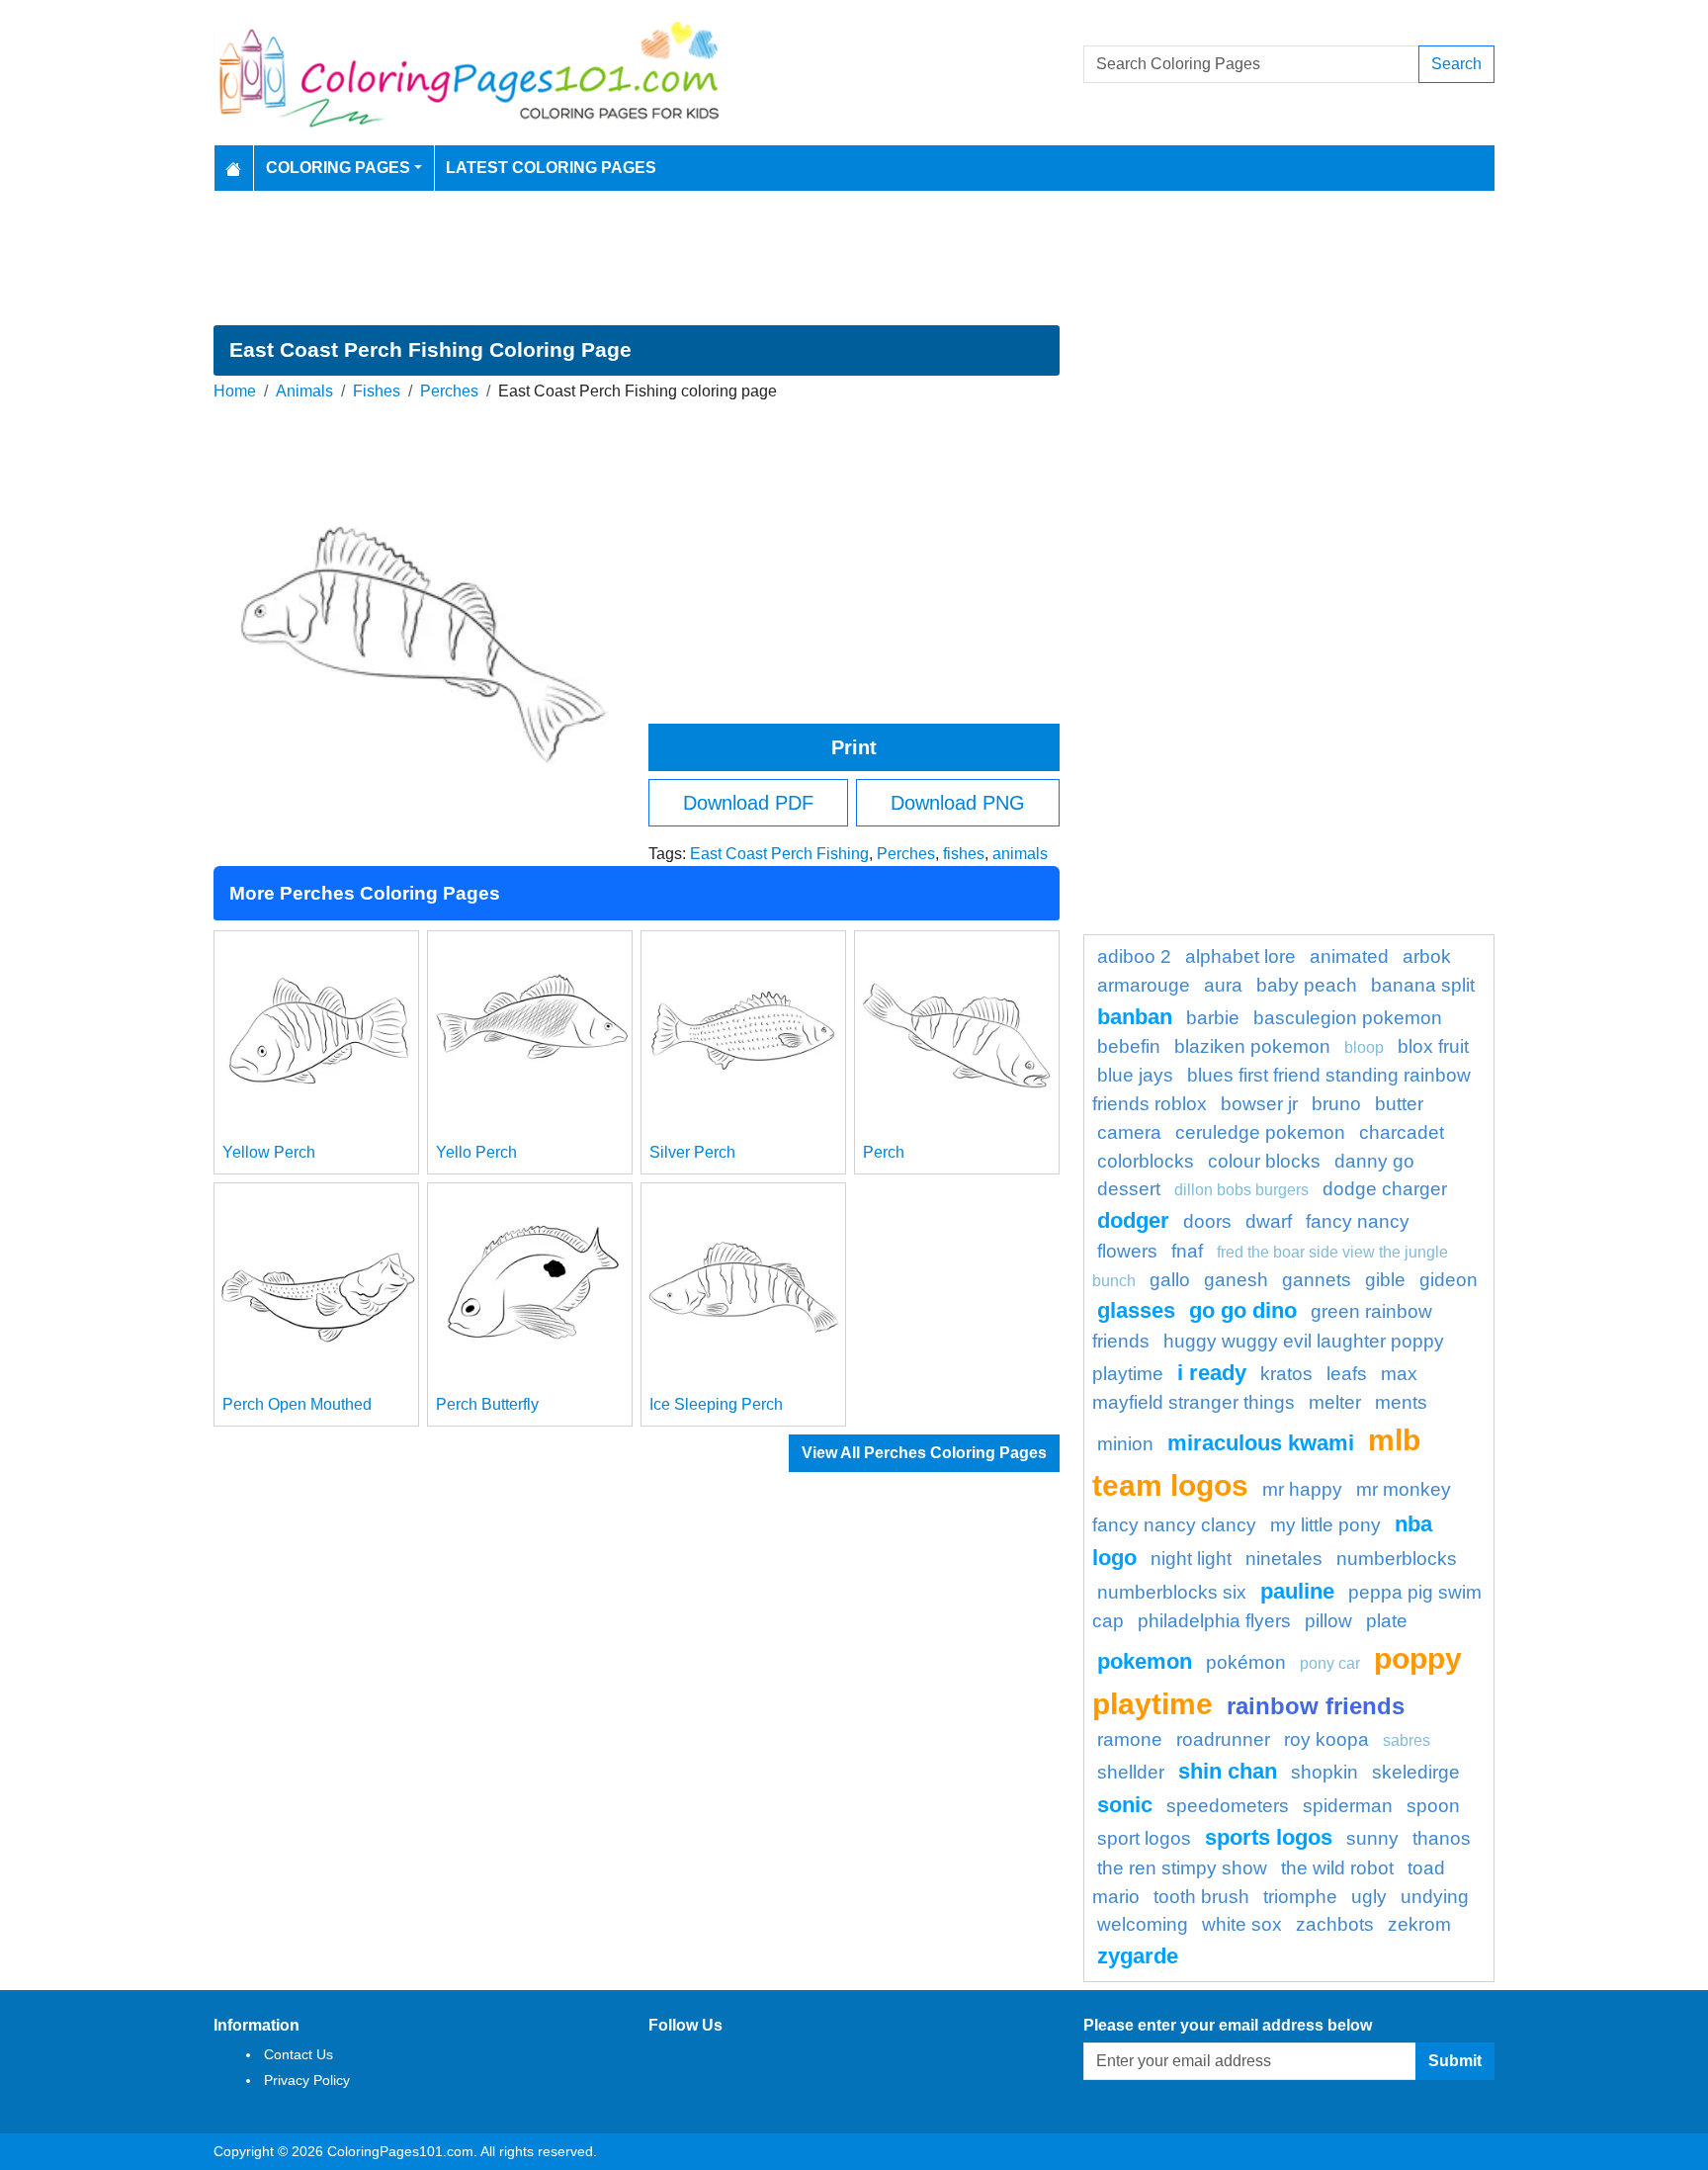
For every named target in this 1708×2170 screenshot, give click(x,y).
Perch (884, 1152)
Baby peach (1307, 985)
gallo (1170, 1280)
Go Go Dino (1243, 1310)
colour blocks (1264, 1161)
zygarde (1138, 1956)
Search (1456, 64)
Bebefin (1129, 1046)
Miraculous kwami (1261, 1443)
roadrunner (1223, 1739)
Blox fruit (1433, 1046)
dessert (1129, 1189)
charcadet (1402, 1132)
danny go (1374, 1161)
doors (1207, 1221)
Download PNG (958, 803)
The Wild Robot (1337, 1868)
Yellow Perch (269, 1152)
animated (1349, 956)
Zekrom (1419, 1924)
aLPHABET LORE (1240, 956)
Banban (1135, 1017)
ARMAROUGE (1144, 985)
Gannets (1317, 1280)
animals (1020, 854)
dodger (1133, 1220)
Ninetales (1284, 1559)
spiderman (1348, 1806)
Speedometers (1228, 1806)
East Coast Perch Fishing (779, 854)
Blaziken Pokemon (1252, 1046)
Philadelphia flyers (1214, 1621)
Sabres (1407, 1740)
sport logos (1144, 1838)
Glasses (1136, 1310)
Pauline (1297, 1591)
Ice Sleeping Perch (716, 1404)
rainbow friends (1316, 1706)
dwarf (1269, 1221)
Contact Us (299, 2054)
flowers (1127, 1251)
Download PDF (748, 803)
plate (1387, 1621)
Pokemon (1145, 1661)
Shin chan (1228, 1771)
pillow (1328, 1621)
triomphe (1300, 1897)
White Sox (1242, 1924)
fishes (964, 854)
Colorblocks (1146, 1161)
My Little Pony (1325, 1525)
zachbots (1335, 1924)
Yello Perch (476, 1152)
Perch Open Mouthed (297, 1404)
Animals (304, 391)
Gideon (1449, 1280)
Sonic (1125, 1805)
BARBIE (1213, 1018)
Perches (449, 391)
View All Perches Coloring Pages (924, 1453)
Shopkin (1324, 1772)
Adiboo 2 (1134, 956)
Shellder (1131, 1772)
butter (1399, 1104)
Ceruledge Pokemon (1260, 1132)
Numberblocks (1397, 1559)
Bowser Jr (1259, 1104)
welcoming (1143, 1924)
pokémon (1246, 1662)
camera (1129, 1132)
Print (854, 747)
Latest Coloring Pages (551, 168)
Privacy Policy (307, 2080)
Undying (1435, 1897)
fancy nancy (1358, 1221)
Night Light (1191, 1559)
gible (1385, 1280)
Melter (1335, 1402)
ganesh (1236, 1280)
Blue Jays (1135, 1075)
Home (235, 391)
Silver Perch (692, 1152)
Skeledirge (1416, 1772)
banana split (1423, 985)
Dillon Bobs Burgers (1241, 1190)
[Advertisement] (854, 258)
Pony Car (1330, 1663)
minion (1125, 1444)
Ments (1401, 1402)
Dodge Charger (1385, 1189)
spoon (1433, 1806)
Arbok (1427, 956)
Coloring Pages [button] (338, 168)
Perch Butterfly (487, 1404)
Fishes (377, 391)
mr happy (1302, 1489)
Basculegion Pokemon (1348, 1018)
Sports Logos (1269, 1837)
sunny (1372, 1838)
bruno (1336, 1104)
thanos (1442, 1838)
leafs (1347, 1374)
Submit (1455, 2061)
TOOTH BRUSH (1201, 1897)
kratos (1286, 1374)
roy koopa (1326, 1739)
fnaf (1187, 1251)
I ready (1212, 1373)
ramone (1130, 1739)
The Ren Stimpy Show (1182, 1868)
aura (1223, 985)
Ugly (1369, 1897)
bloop (1364, 1047)
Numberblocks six (1172, 1592)
